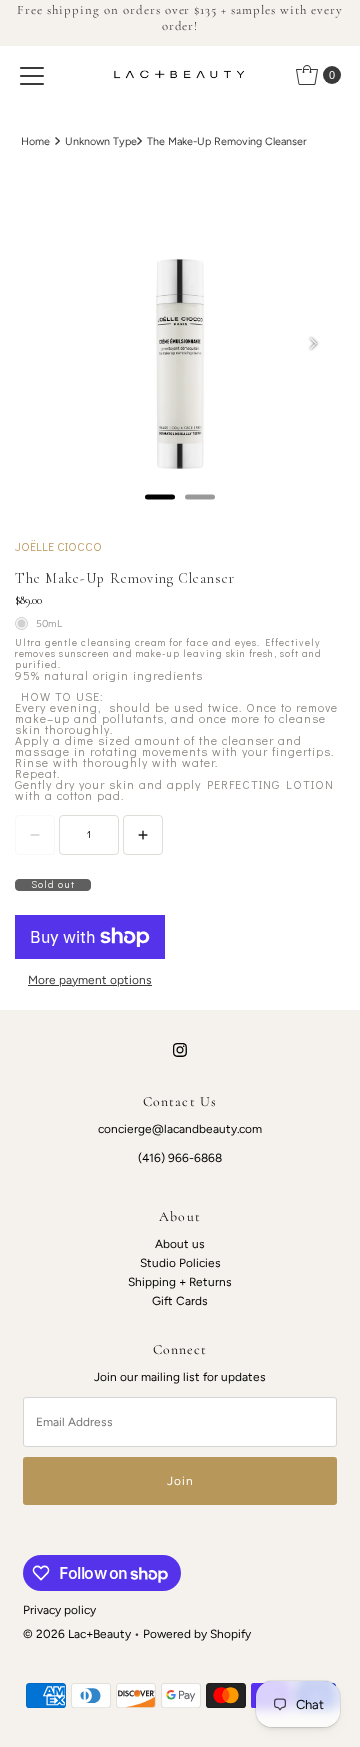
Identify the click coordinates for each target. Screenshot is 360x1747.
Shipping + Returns (180, 1282)
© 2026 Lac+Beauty (77, 1634)
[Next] (313, 344)
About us (180, 1244)
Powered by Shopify (197, 1634)
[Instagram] (180, 1049)
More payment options (90, 980)
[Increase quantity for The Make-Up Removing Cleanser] (143, 835)
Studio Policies (180, 1263)
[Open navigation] (32, 75)
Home (35, 141)
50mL (49, 623)
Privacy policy (59, 1610)
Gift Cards (180, 1301)
